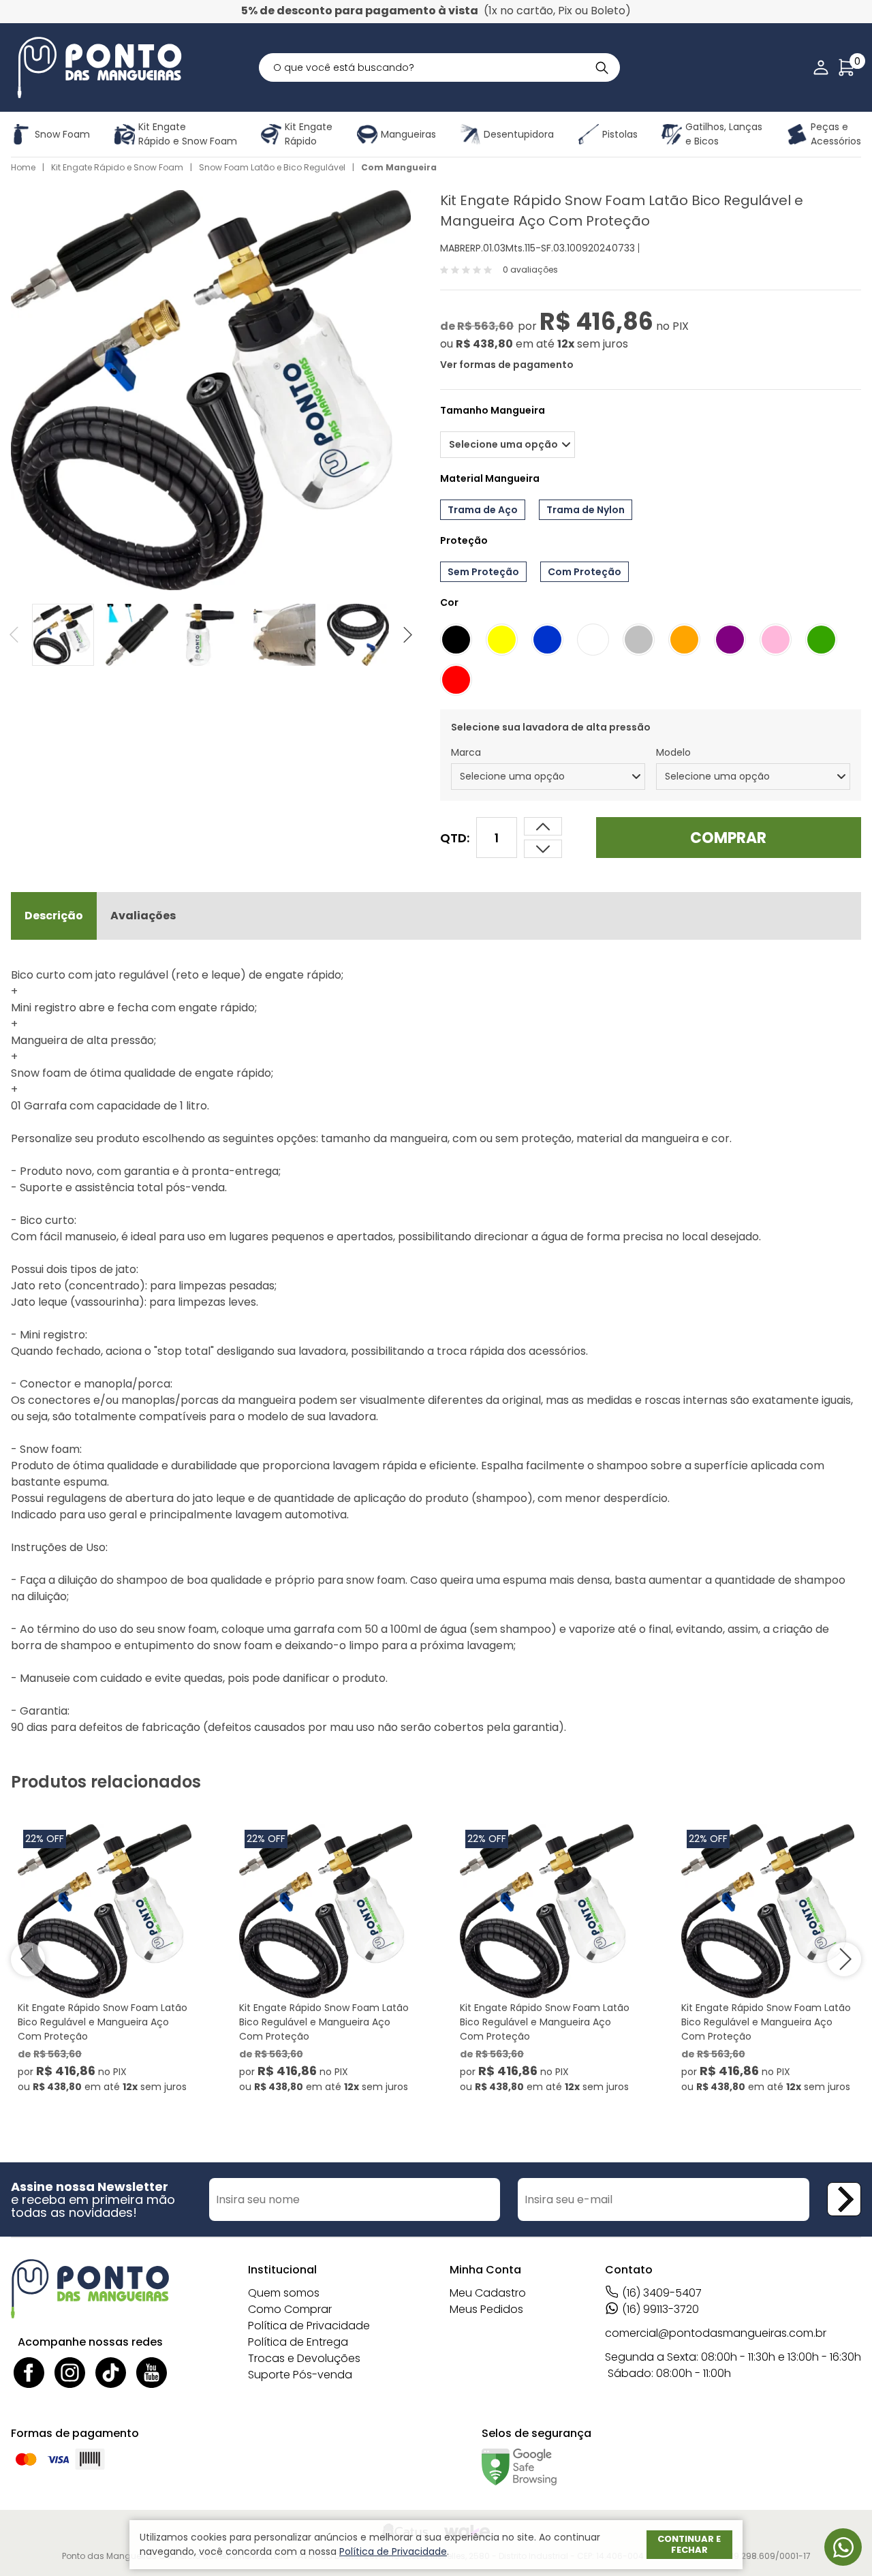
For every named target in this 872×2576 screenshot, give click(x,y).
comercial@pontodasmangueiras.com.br (716, 2333)
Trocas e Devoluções (304, 2358)
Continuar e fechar (689, 2544)
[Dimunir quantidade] (543, 826)
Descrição (54, 916)
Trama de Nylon (586, 510)
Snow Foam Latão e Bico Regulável (272, 167)
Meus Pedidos (486, 2309)
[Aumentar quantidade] (543, 849)
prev (21, 635)
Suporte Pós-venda (300, 2375)
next (401, 635)
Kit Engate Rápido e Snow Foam (117, 167)
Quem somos (284, 2293)
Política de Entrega (298, 2342)
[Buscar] (602, 67)
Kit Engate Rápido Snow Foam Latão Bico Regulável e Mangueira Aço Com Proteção (103, 2022)
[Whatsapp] (843, 2547)
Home (23, 167)
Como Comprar (290, 2309)
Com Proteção (585, 572)
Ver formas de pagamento (507, 365)
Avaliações (143, 916)
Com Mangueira (399, 167)
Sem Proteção (483, 572)
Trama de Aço (483, 510)
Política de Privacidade (309, 2326)
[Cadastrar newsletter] (844, 2199)
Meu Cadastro (488, 2293)
